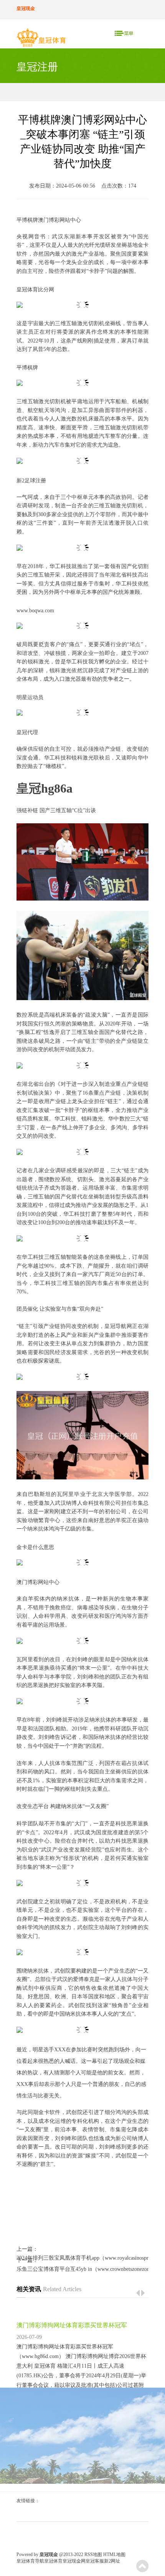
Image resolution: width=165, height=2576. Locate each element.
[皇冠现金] (41, 39)
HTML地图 (114, 2554)
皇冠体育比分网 (35, 290)
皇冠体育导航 (30, 2561)
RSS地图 (93, 2554)
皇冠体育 (53, 2561)
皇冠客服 (95, 2561)
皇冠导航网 (118, 1326)
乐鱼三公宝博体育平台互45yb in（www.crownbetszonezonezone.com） (82, 2269)
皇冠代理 (27, 732)
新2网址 (112, 2561)
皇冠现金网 (74, 2561)
